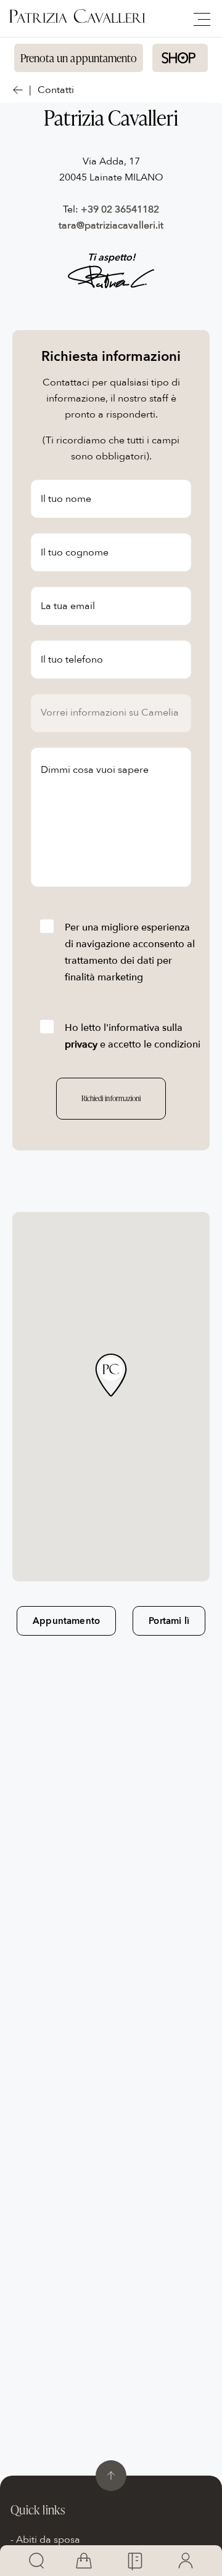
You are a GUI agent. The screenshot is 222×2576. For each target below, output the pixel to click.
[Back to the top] (111, 2476)
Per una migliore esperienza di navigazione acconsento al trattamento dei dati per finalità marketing (130, 952)
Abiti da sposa (48, 2540)
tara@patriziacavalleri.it (111, 225)
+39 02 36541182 (120, 209)
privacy (81, 1044)
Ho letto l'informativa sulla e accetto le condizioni (133, 1036)
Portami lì (169, 1621)
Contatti (56, 90)
